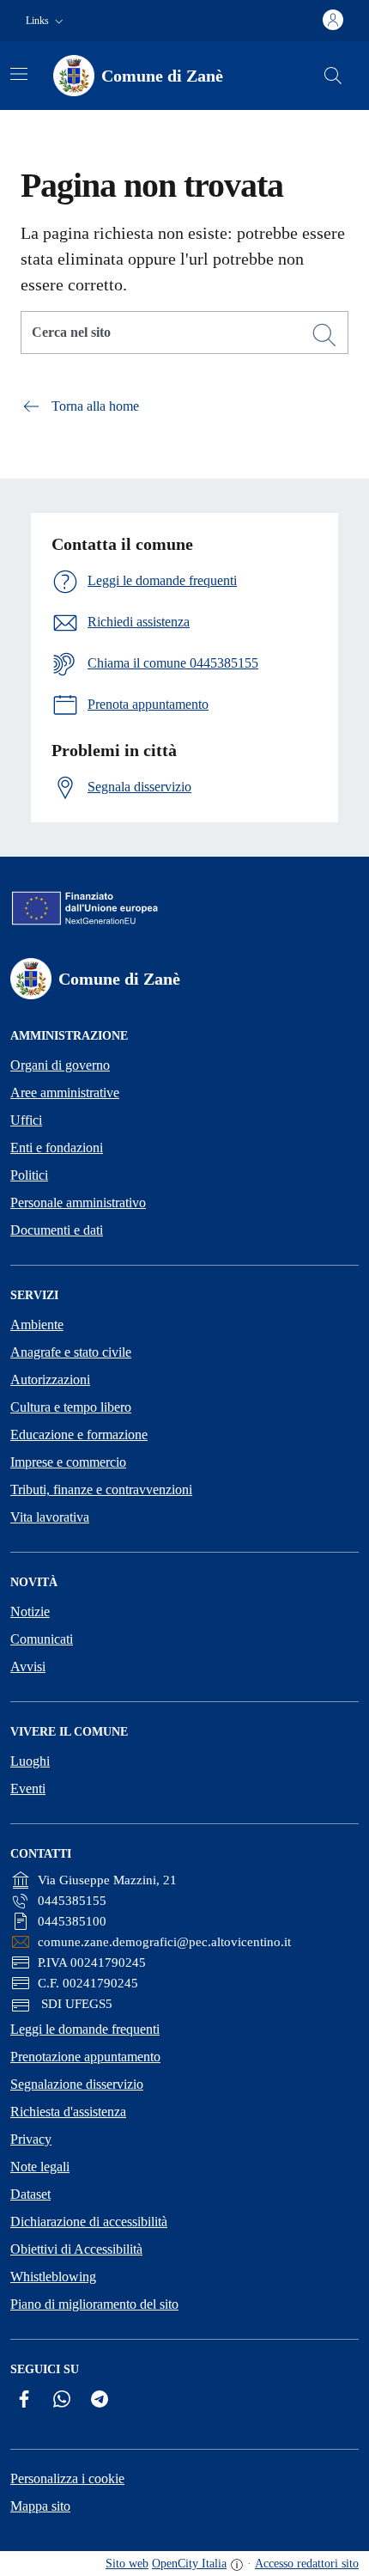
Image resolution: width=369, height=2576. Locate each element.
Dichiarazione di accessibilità (89, 2222)
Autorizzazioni (50, 1380)
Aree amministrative (65, 1093)
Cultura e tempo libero (71, 1407)
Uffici (26, 1120)
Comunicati (42, 1639)
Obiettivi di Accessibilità (76, 2249)
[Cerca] (324, 335)
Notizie (30, 1612)
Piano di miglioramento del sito (94, 2304)
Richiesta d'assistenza (68, 2112)
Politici (29, 1175)
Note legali (40, 2167)
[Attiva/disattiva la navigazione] (19, 74)
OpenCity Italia (189, 2564)
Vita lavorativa (50, 1517)
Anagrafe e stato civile (71, 1352)
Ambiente (37, 1325)
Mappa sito (40, 2506)
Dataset (30, 2194)
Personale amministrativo (78, 1203)
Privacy (31, 2139)
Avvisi (28, 1666)
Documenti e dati (57, 1230)
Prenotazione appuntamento (85, 2057)
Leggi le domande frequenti (85, 2029)
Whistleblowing (53, 2277)
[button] (46, 21)
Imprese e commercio (68, 1462)
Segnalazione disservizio (77, 2084)
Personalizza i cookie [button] (67, 2478)
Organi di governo (60, 1065)
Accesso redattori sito (307, 2564)
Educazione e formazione (79, 1435)
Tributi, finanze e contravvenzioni (101, 1489)
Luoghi (30, 1761)
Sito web (127, 2564)
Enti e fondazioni (57, 1148)
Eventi (28, 1789)
